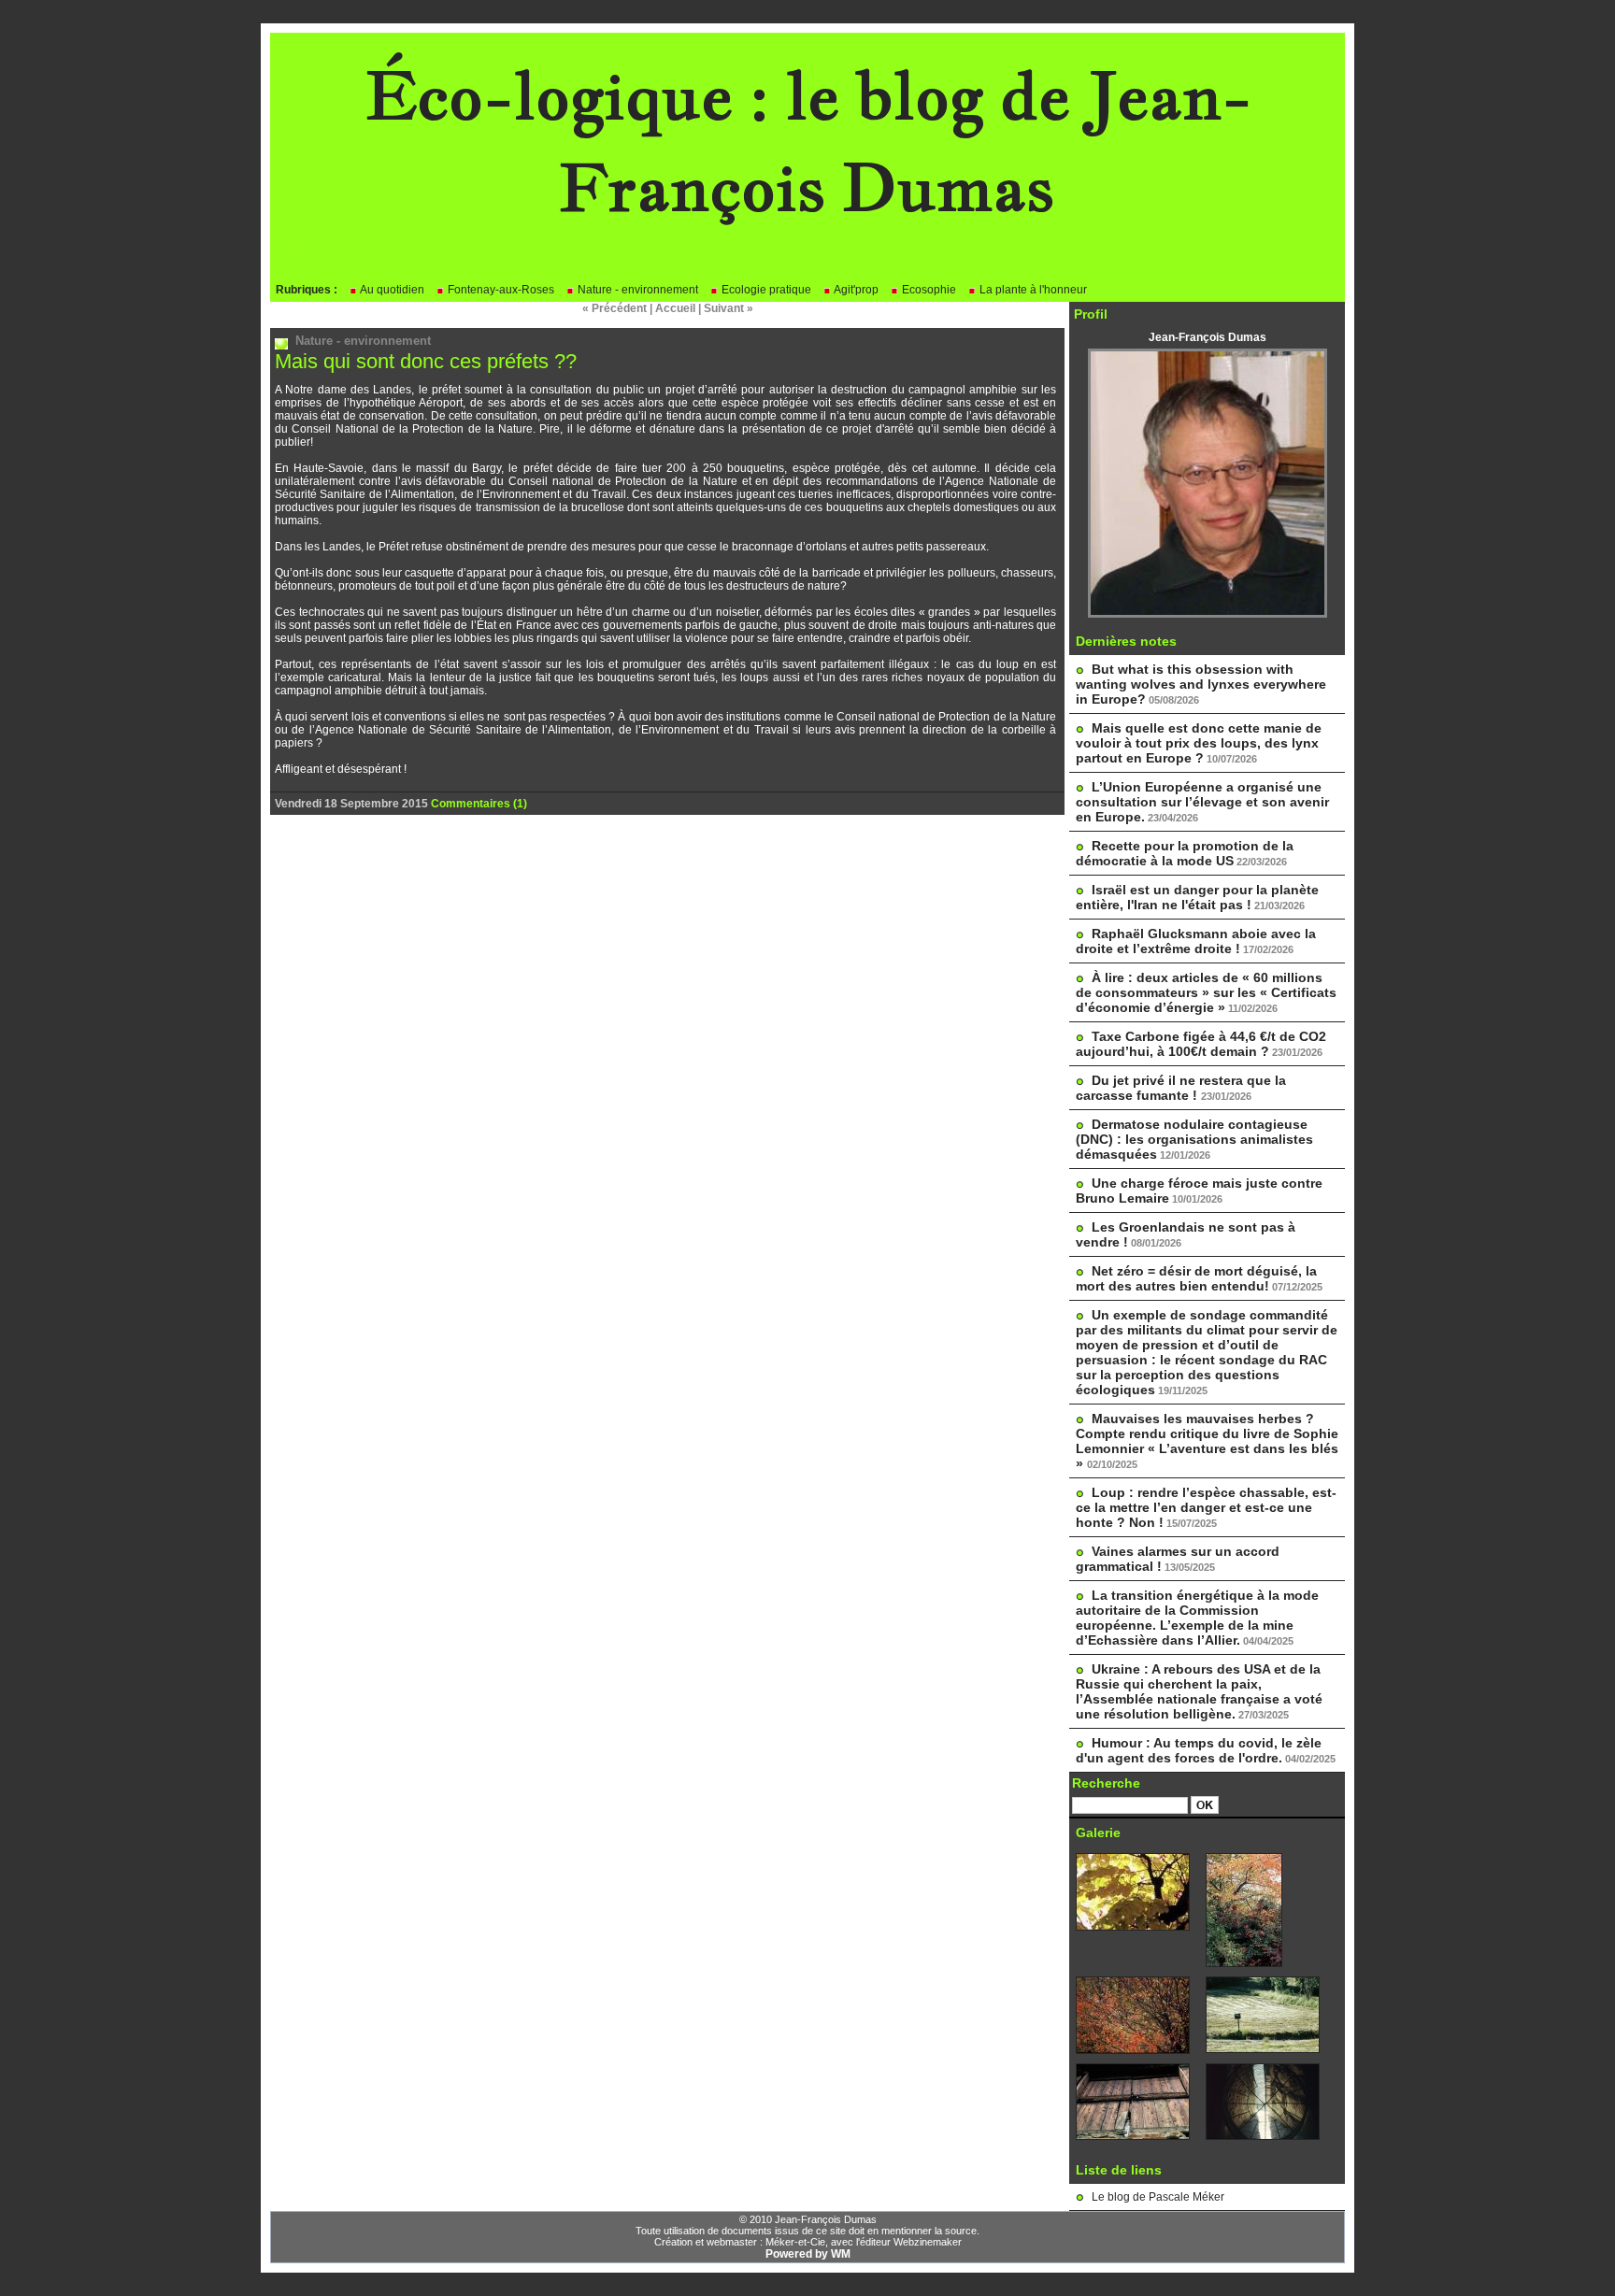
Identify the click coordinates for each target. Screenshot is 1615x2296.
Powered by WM (808, 2254)
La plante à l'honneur (1032, 290)
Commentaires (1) (479, 804)
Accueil (675, 308)
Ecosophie (928, 290)
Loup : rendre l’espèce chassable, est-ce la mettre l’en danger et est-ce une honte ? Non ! (1206, 1507)
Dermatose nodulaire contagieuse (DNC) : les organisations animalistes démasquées (1194, 1139)
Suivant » (729, 308)
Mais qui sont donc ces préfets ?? (426, 361)
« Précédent (615, 308)
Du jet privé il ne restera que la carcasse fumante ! (1181, 1088)
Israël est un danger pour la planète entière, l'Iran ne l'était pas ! (1197, 897)
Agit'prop (855, 290)
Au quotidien (391, 290)
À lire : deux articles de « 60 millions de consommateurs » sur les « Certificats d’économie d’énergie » (1206, 992)
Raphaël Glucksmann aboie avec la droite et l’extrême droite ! (1196, 941)
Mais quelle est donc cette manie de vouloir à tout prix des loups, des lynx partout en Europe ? (1199, 743)
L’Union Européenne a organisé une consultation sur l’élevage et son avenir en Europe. (1202, 802)
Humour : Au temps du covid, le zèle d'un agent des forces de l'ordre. (1199, 1750)
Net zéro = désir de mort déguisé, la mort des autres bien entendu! (1196, 1278)
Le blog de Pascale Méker (1158, 2197)
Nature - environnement (636, 290)
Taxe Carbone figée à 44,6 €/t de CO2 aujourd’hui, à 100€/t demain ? (1201, 1044)
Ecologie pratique (765, 290)
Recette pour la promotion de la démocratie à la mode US (1185, 853)
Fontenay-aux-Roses (500, 290)
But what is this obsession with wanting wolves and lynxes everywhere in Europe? (1201, 684)
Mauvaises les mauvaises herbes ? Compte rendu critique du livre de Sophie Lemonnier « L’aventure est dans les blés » (1207, 1441)
